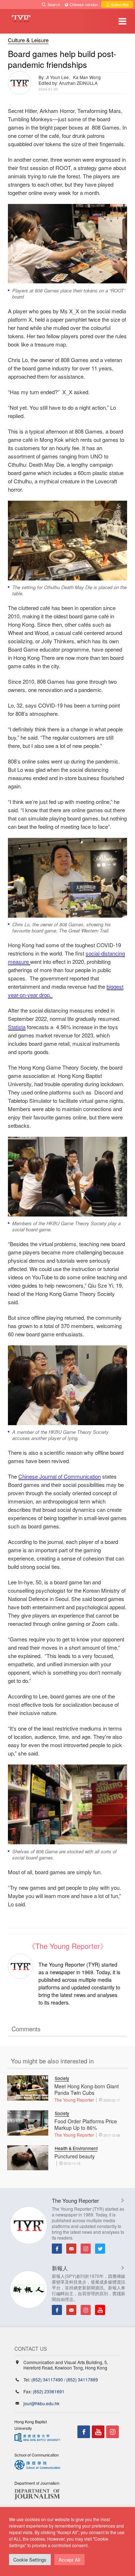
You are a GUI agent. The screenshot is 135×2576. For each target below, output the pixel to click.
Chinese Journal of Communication (60, 1476)
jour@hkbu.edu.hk (41, 2403)
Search (54, 4)
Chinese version (84, 4)
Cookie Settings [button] (30, 2560)
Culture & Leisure (28, 40)
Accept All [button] (69, 2560)
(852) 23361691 (49, 2391)
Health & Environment (76, 2148)
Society (62, 2078)
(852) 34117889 (82, 2379)
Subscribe (119, 4)
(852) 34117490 (47, 2379)
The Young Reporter (74, 2100)
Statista (17, 1027)
